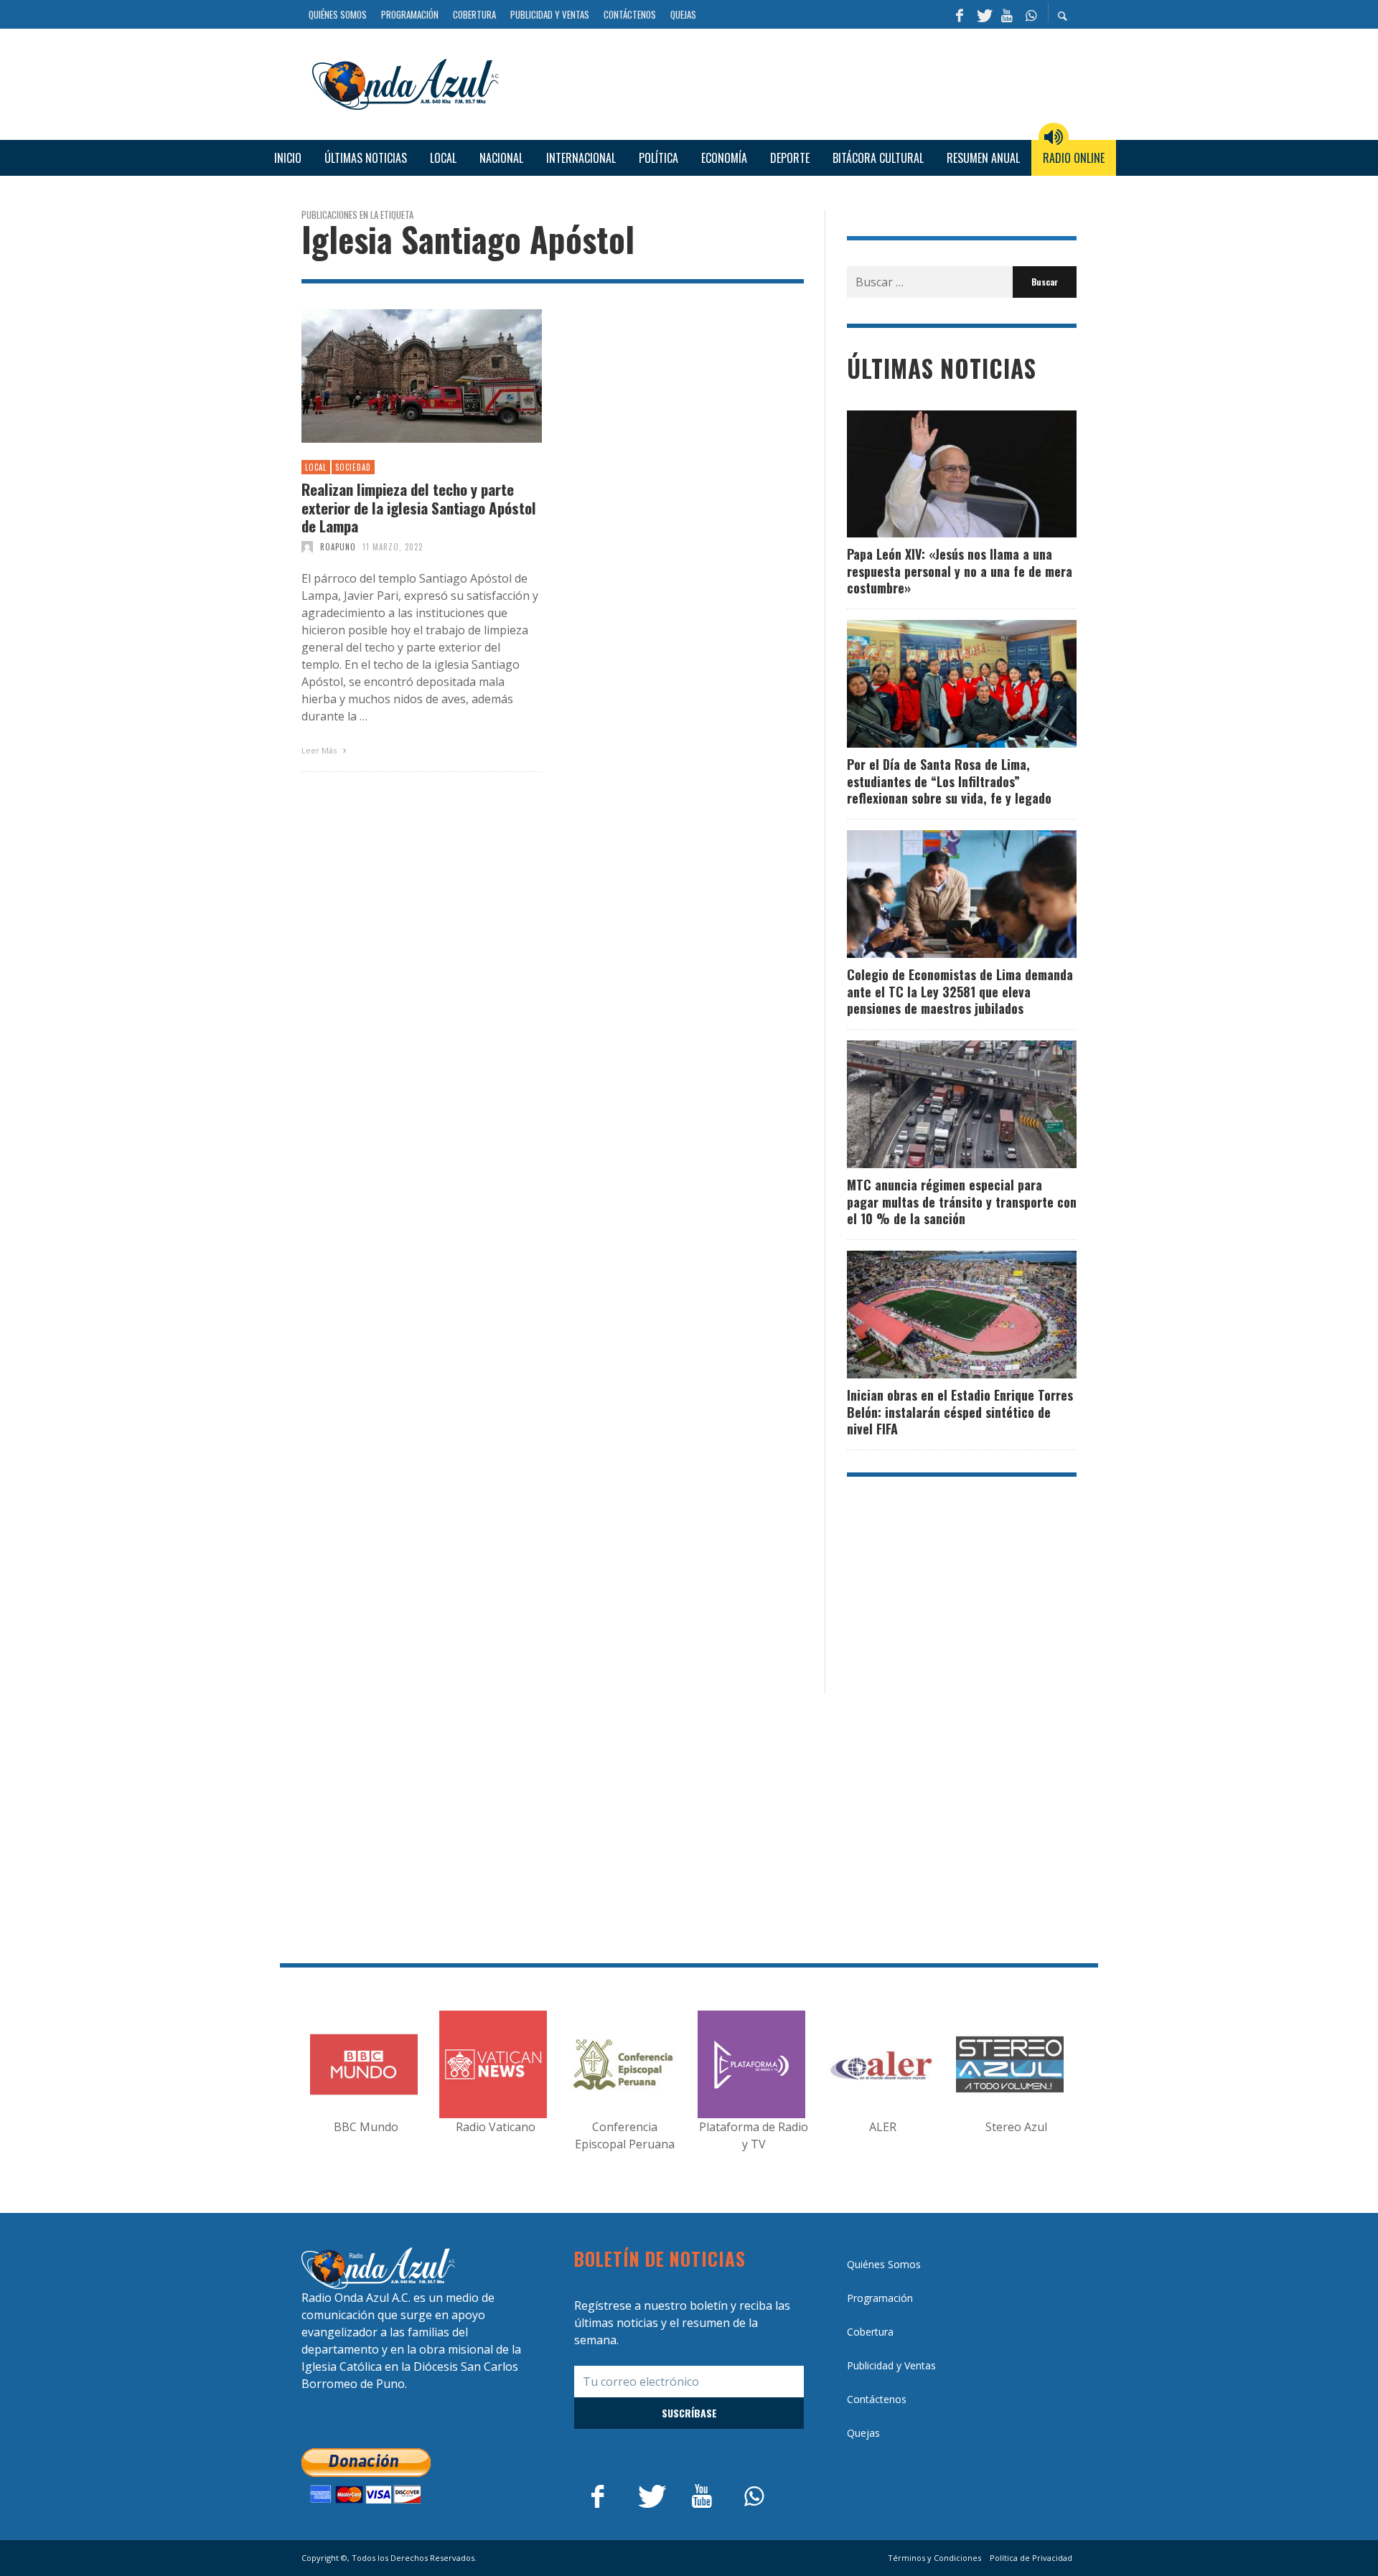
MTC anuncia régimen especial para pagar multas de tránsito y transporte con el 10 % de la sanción (962, 1202)
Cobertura (870, 2332)
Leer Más (320, 750)
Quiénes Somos (884, 2264)
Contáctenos (877, 2399)
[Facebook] (960, 14)
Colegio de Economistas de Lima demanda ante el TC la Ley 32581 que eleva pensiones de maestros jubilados (960, 991)
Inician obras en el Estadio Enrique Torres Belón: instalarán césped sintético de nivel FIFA (960, 1412)
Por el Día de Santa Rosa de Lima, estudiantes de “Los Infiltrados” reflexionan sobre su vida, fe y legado (949, 781)
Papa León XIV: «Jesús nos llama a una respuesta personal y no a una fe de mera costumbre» (960, 571)
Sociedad (353, 467)
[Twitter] (983, 14)
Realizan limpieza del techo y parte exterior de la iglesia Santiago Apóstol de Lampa (419, 507)
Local (316, 467)
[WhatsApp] (1031, 14)
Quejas (863, 2433)
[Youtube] (1007, 14)
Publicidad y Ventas (891, 2365)
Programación (880, 2298)
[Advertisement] (793, 83)
